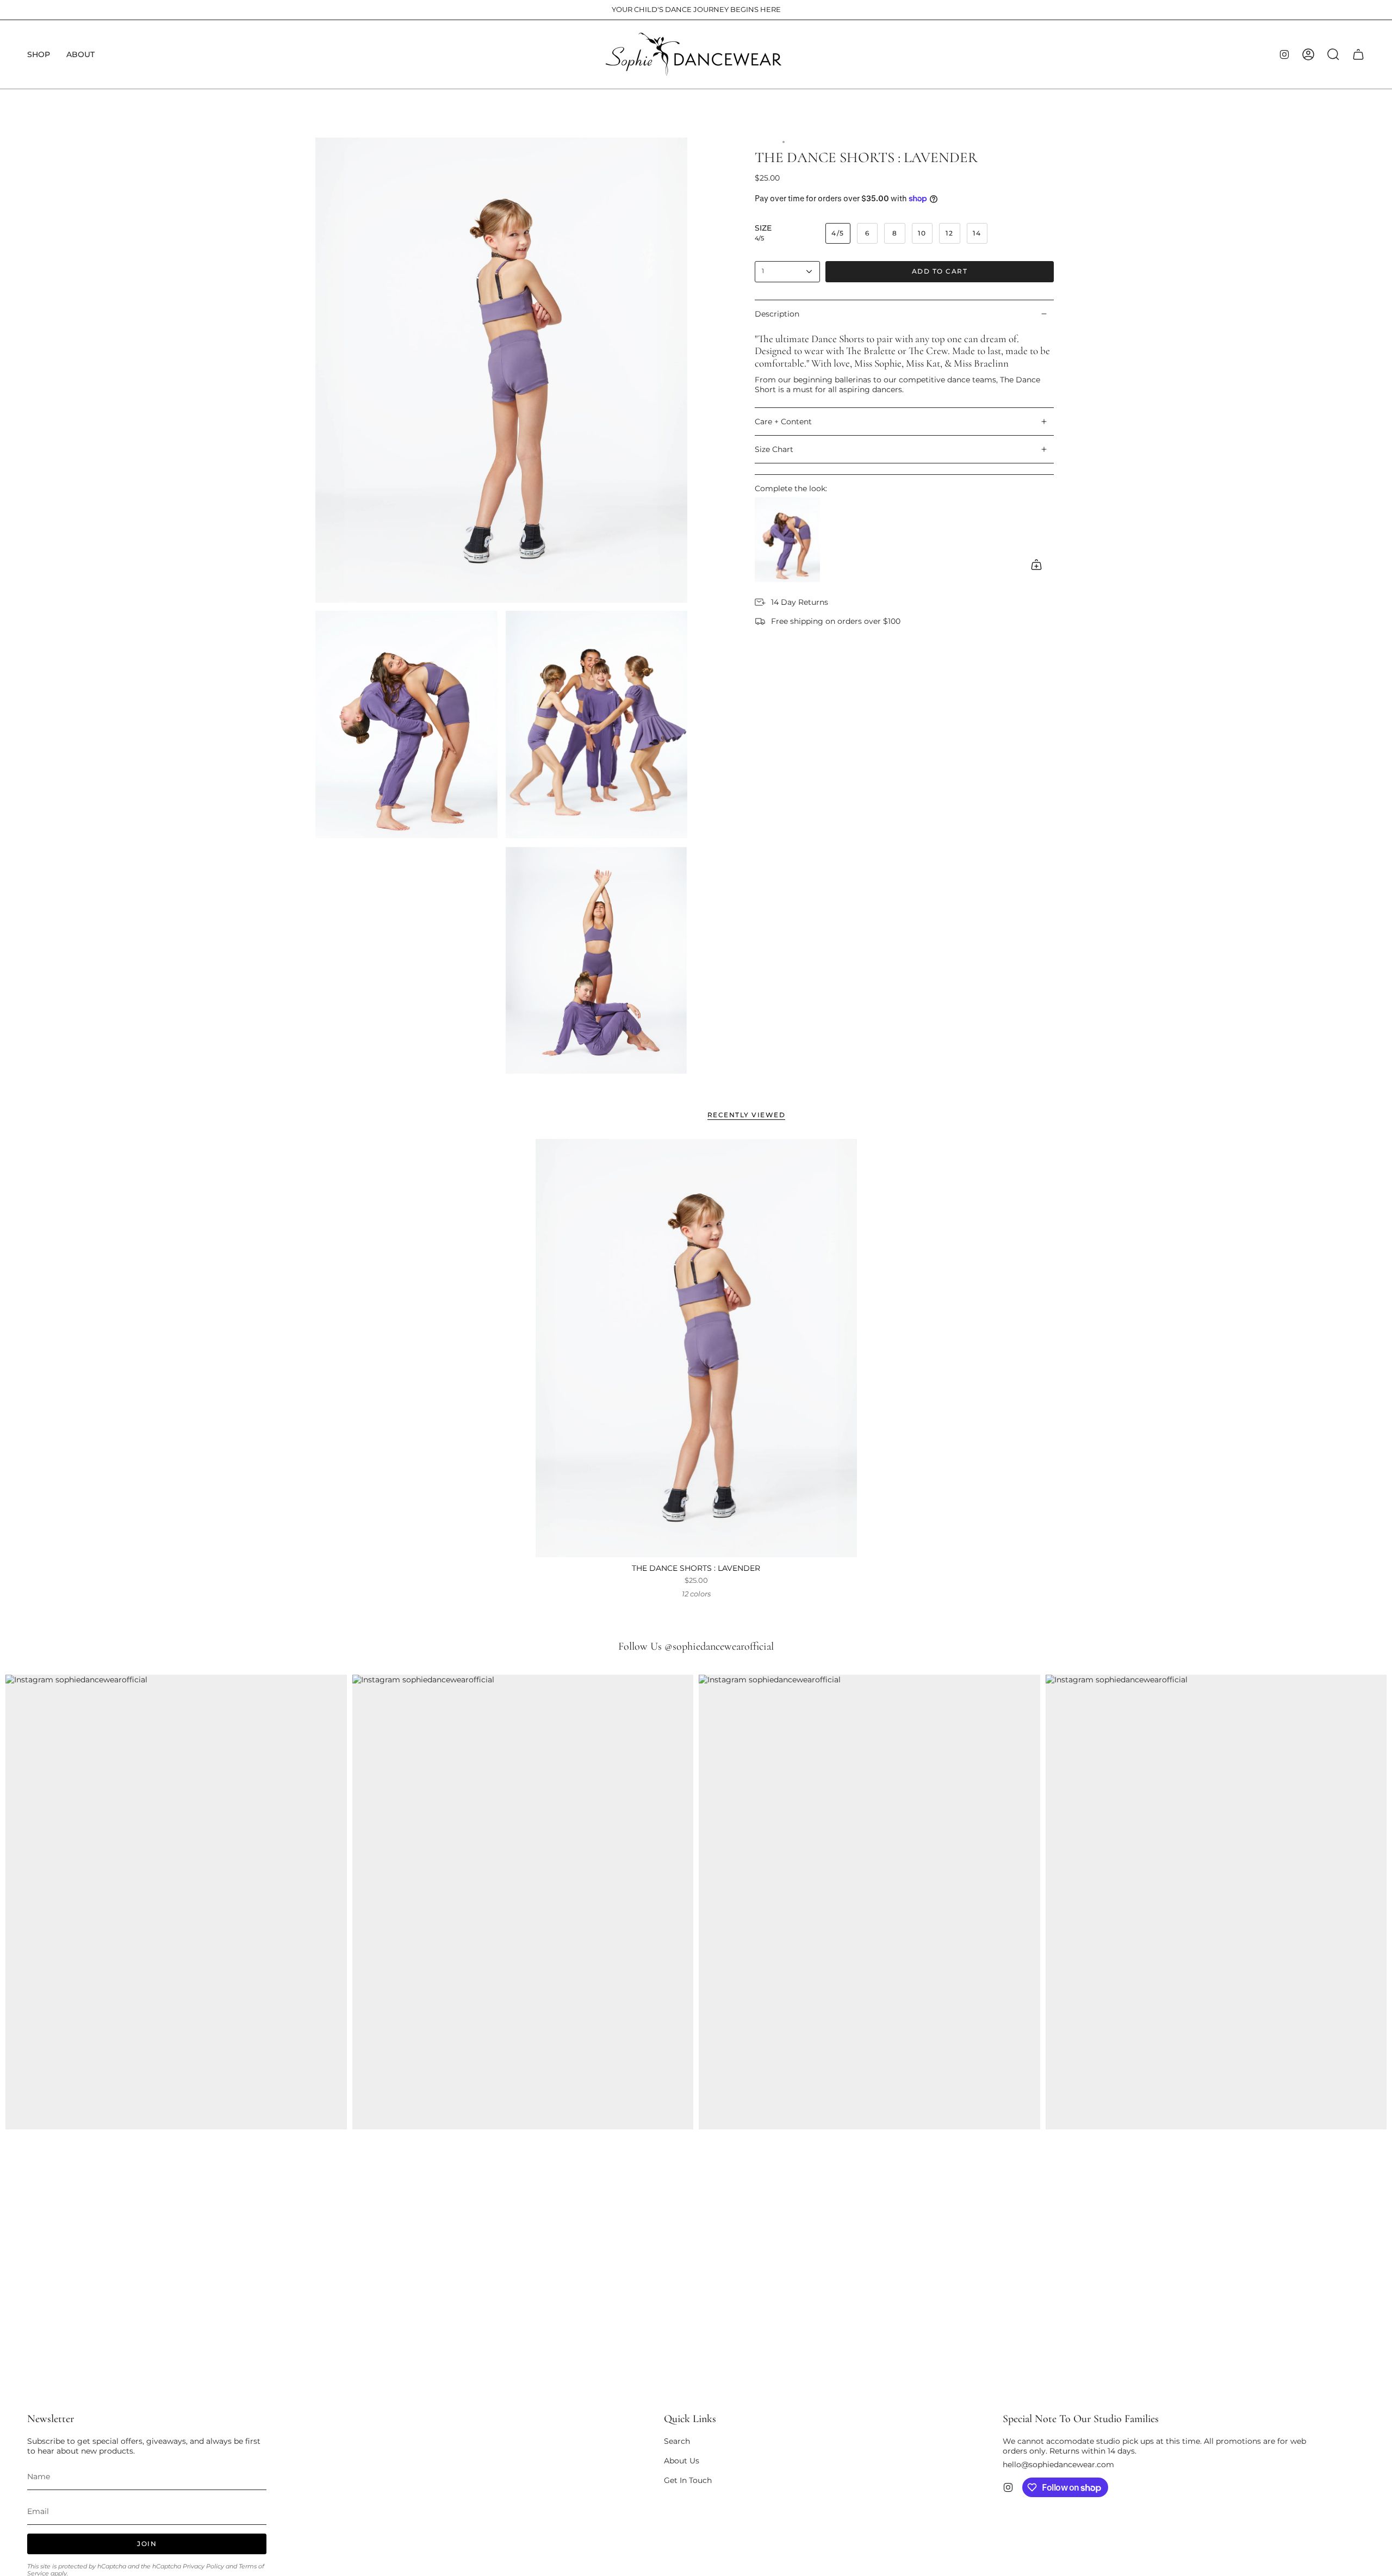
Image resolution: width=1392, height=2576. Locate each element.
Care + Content (783, 422)
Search (677, 2441)
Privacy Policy (203, 2566)
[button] (39, 54)
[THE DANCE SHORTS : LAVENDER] (696, 1348)
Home (766, 142)
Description (777, 314)
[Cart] (1358, 54)
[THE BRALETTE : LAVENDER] (787, 540)
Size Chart (774, 449)
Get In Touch (688, 2480)
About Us (682, 2461)
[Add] (1036, 565)
